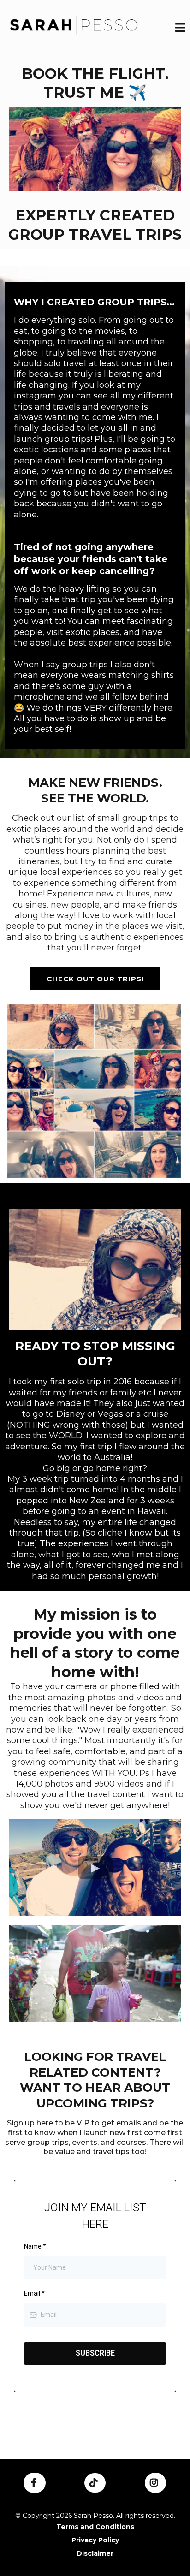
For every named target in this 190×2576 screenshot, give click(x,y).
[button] (180, 29)
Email (34, 2293)
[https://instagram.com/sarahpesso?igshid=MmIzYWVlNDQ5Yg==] (155, 2483)
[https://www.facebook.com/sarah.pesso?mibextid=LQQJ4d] (35, 2483)
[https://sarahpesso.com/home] (74, 29)
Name (35, 2246)
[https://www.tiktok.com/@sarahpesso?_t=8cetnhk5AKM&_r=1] (95, 2483)
